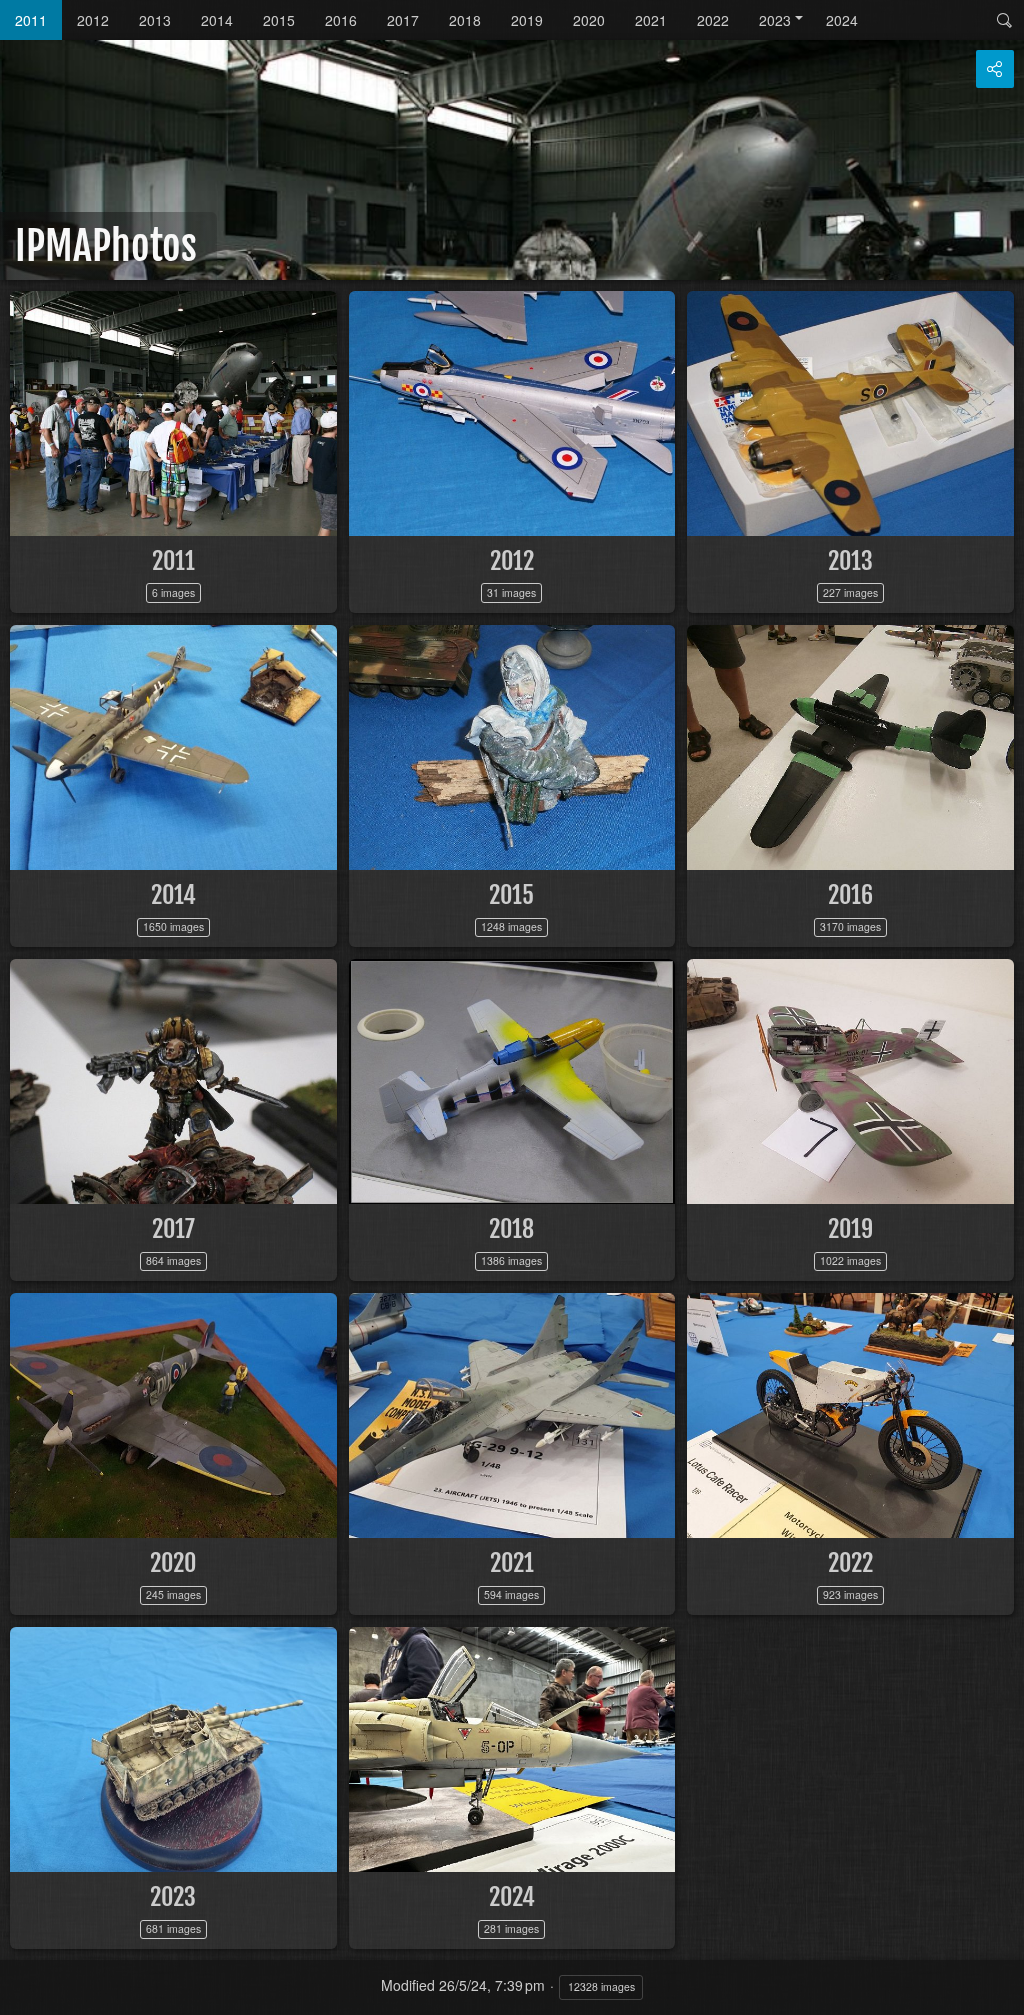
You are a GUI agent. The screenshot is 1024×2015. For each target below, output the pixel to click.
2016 (341, 20)
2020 (589, 20)
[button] (24, 1991)
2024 (842, 20)
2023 (775, 20)
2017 (403, 20)
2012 (93, 20)
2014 (217, 20)
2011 (31, 20)
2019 (527, 20)
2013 (155, 20)
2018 (465, 20)
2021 (651, 20)
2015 (279, 20)
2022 (713, 20)
